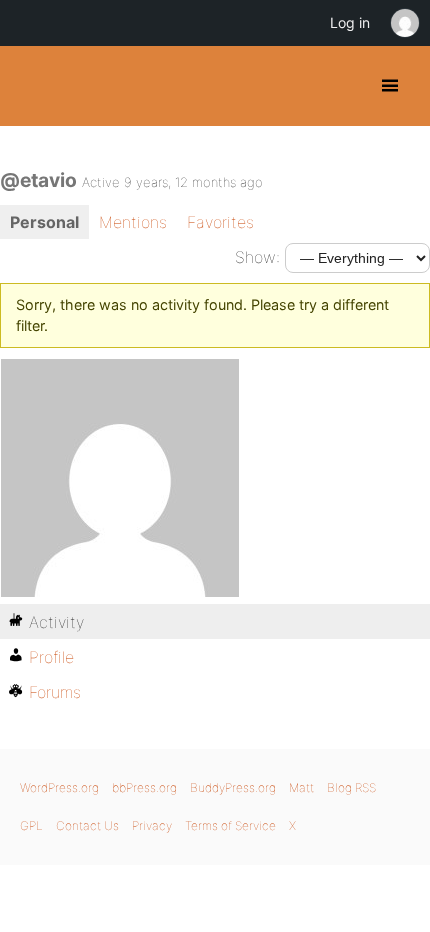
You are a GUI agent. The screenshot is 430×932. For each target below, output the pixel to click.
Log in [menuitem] (350, 22)
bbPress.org (144, 787)
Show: (257, 257)
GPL (31, 825)
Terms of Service (230, 825)
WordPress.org (59, 787)
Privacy (152, 825)
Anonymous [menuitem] (404, 23)
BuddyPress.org (32, 86)
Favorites (220, 222)
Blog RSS (351, 787)
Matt (301, 787)
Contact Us (87, 825)
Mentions (133, 222)
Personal (44, 222)
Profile (51, 657)
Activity (56, 622)
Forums (55, 692)
